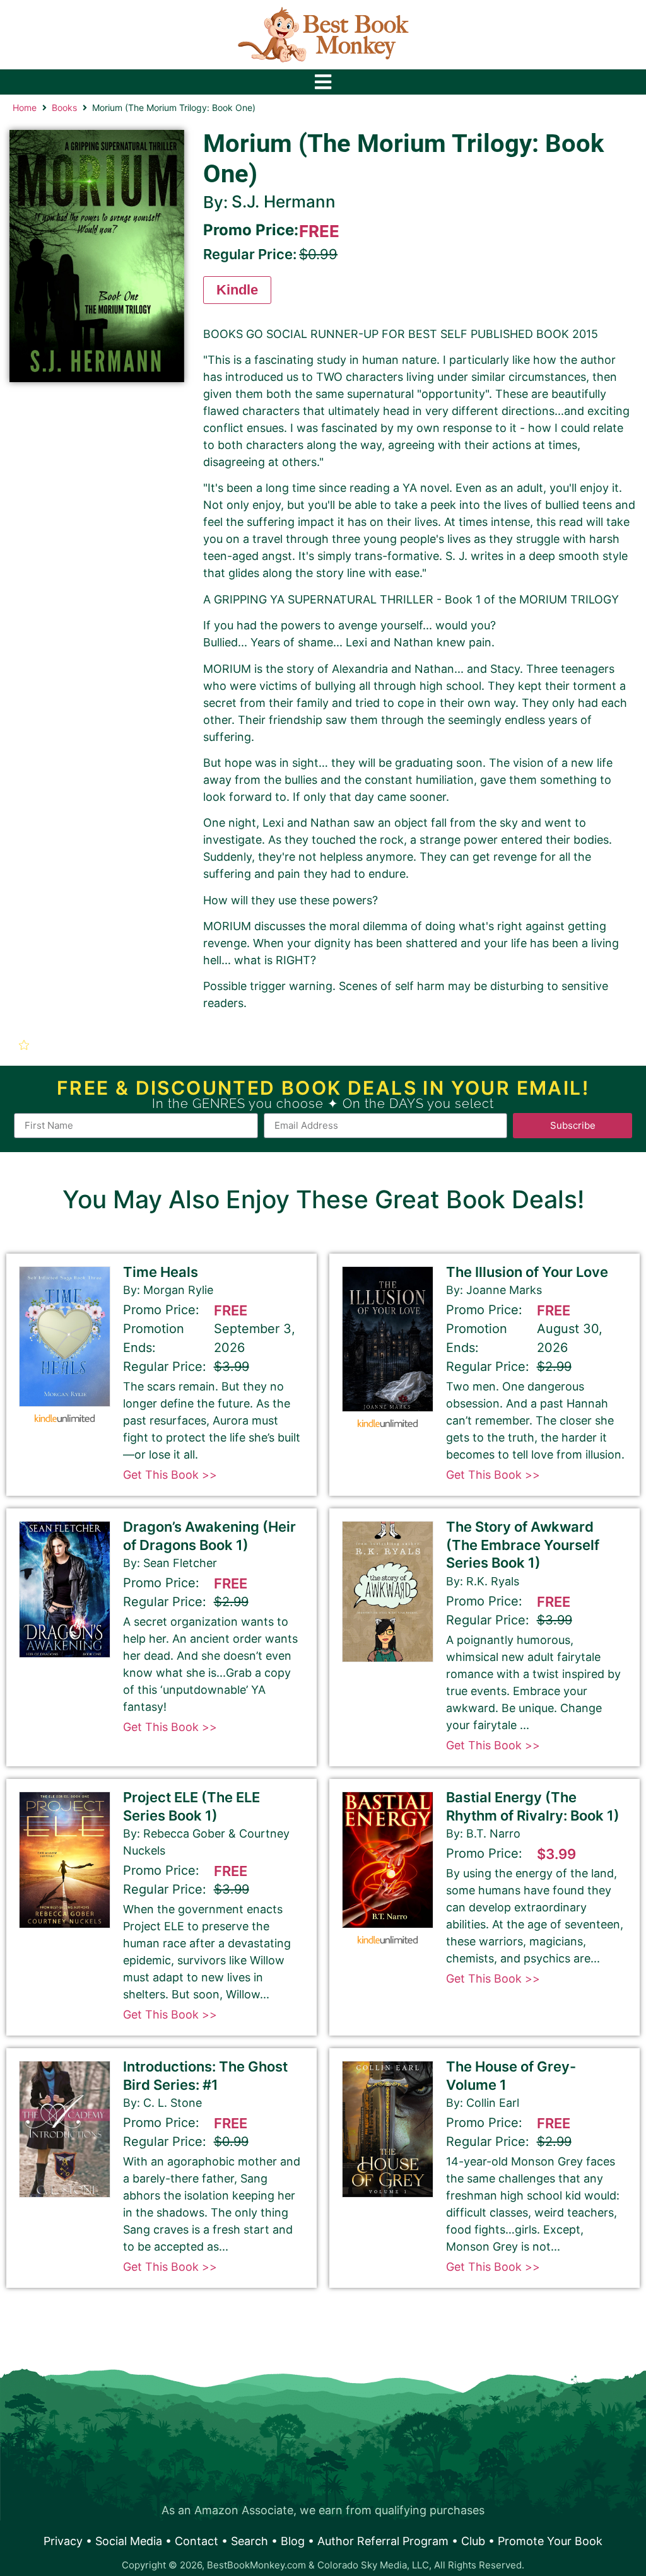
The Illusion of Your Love (527, 1272)
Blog (293, 2541)
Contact (197, 2541)
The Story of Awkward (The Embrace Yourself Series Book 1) (523, 1545)
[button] (26, 1045)
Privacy (63, 2541)
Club (473, 2541)
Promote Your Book (550, 2541)
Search (250, 2541)
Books (64, 108)
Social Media (129, 2541)
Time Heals (161, 1272)
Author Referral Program (383, 2541)
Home (25, 108)
